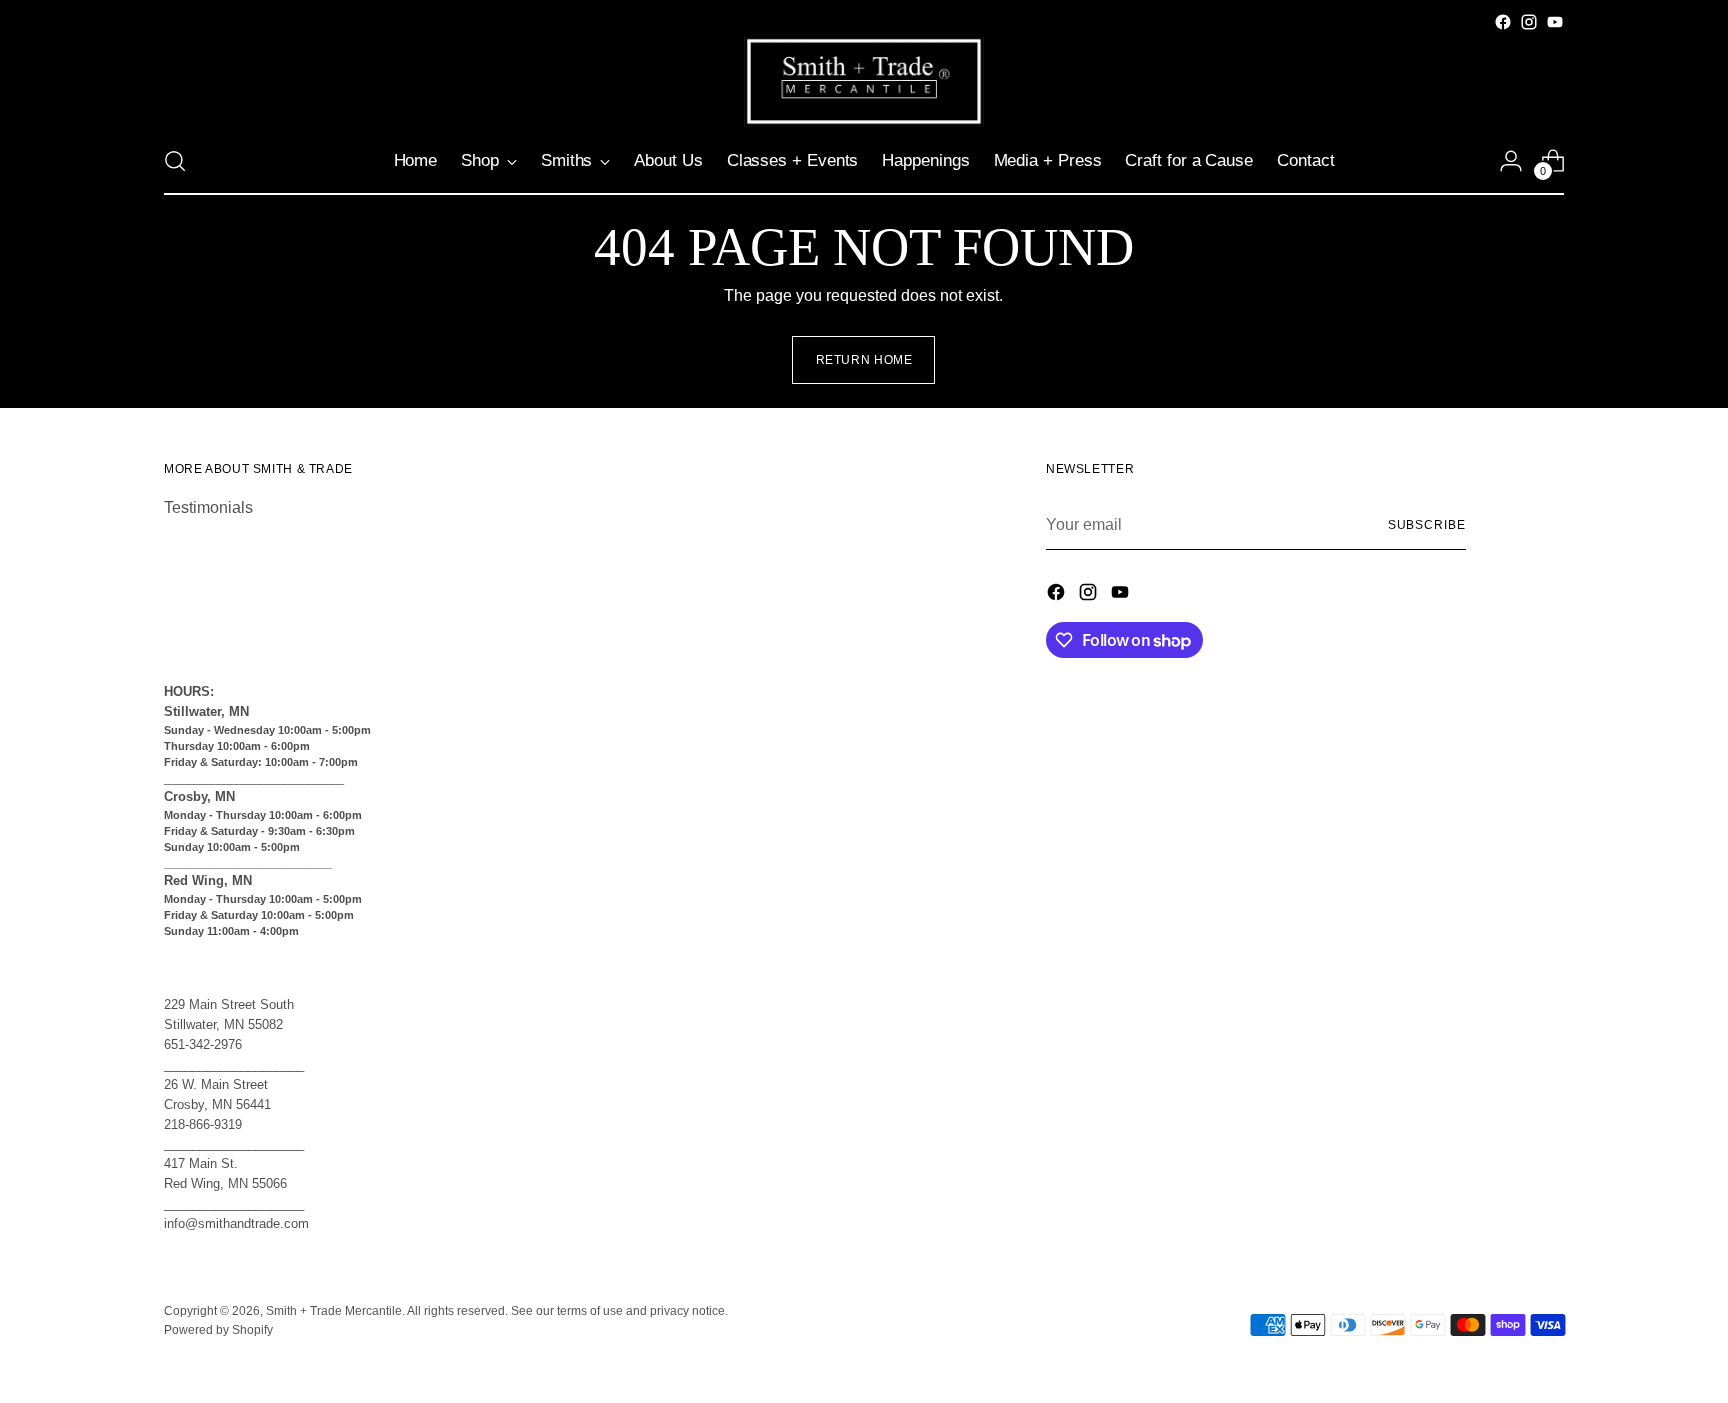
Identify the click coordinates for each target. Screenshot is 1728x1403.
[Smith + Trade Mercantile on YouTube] (1555, 22)
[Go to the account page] (1511, 161)
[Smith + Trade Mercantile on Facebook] (1503, 22)
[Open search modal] (175, 161)
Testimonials (208, 507)
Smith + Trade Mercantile (334, 1311)
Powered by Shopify (218, 1330)
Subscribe (1427, 525)
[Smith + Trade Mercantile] (864, 81)
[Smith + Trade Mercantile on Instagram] (1529, 22)
